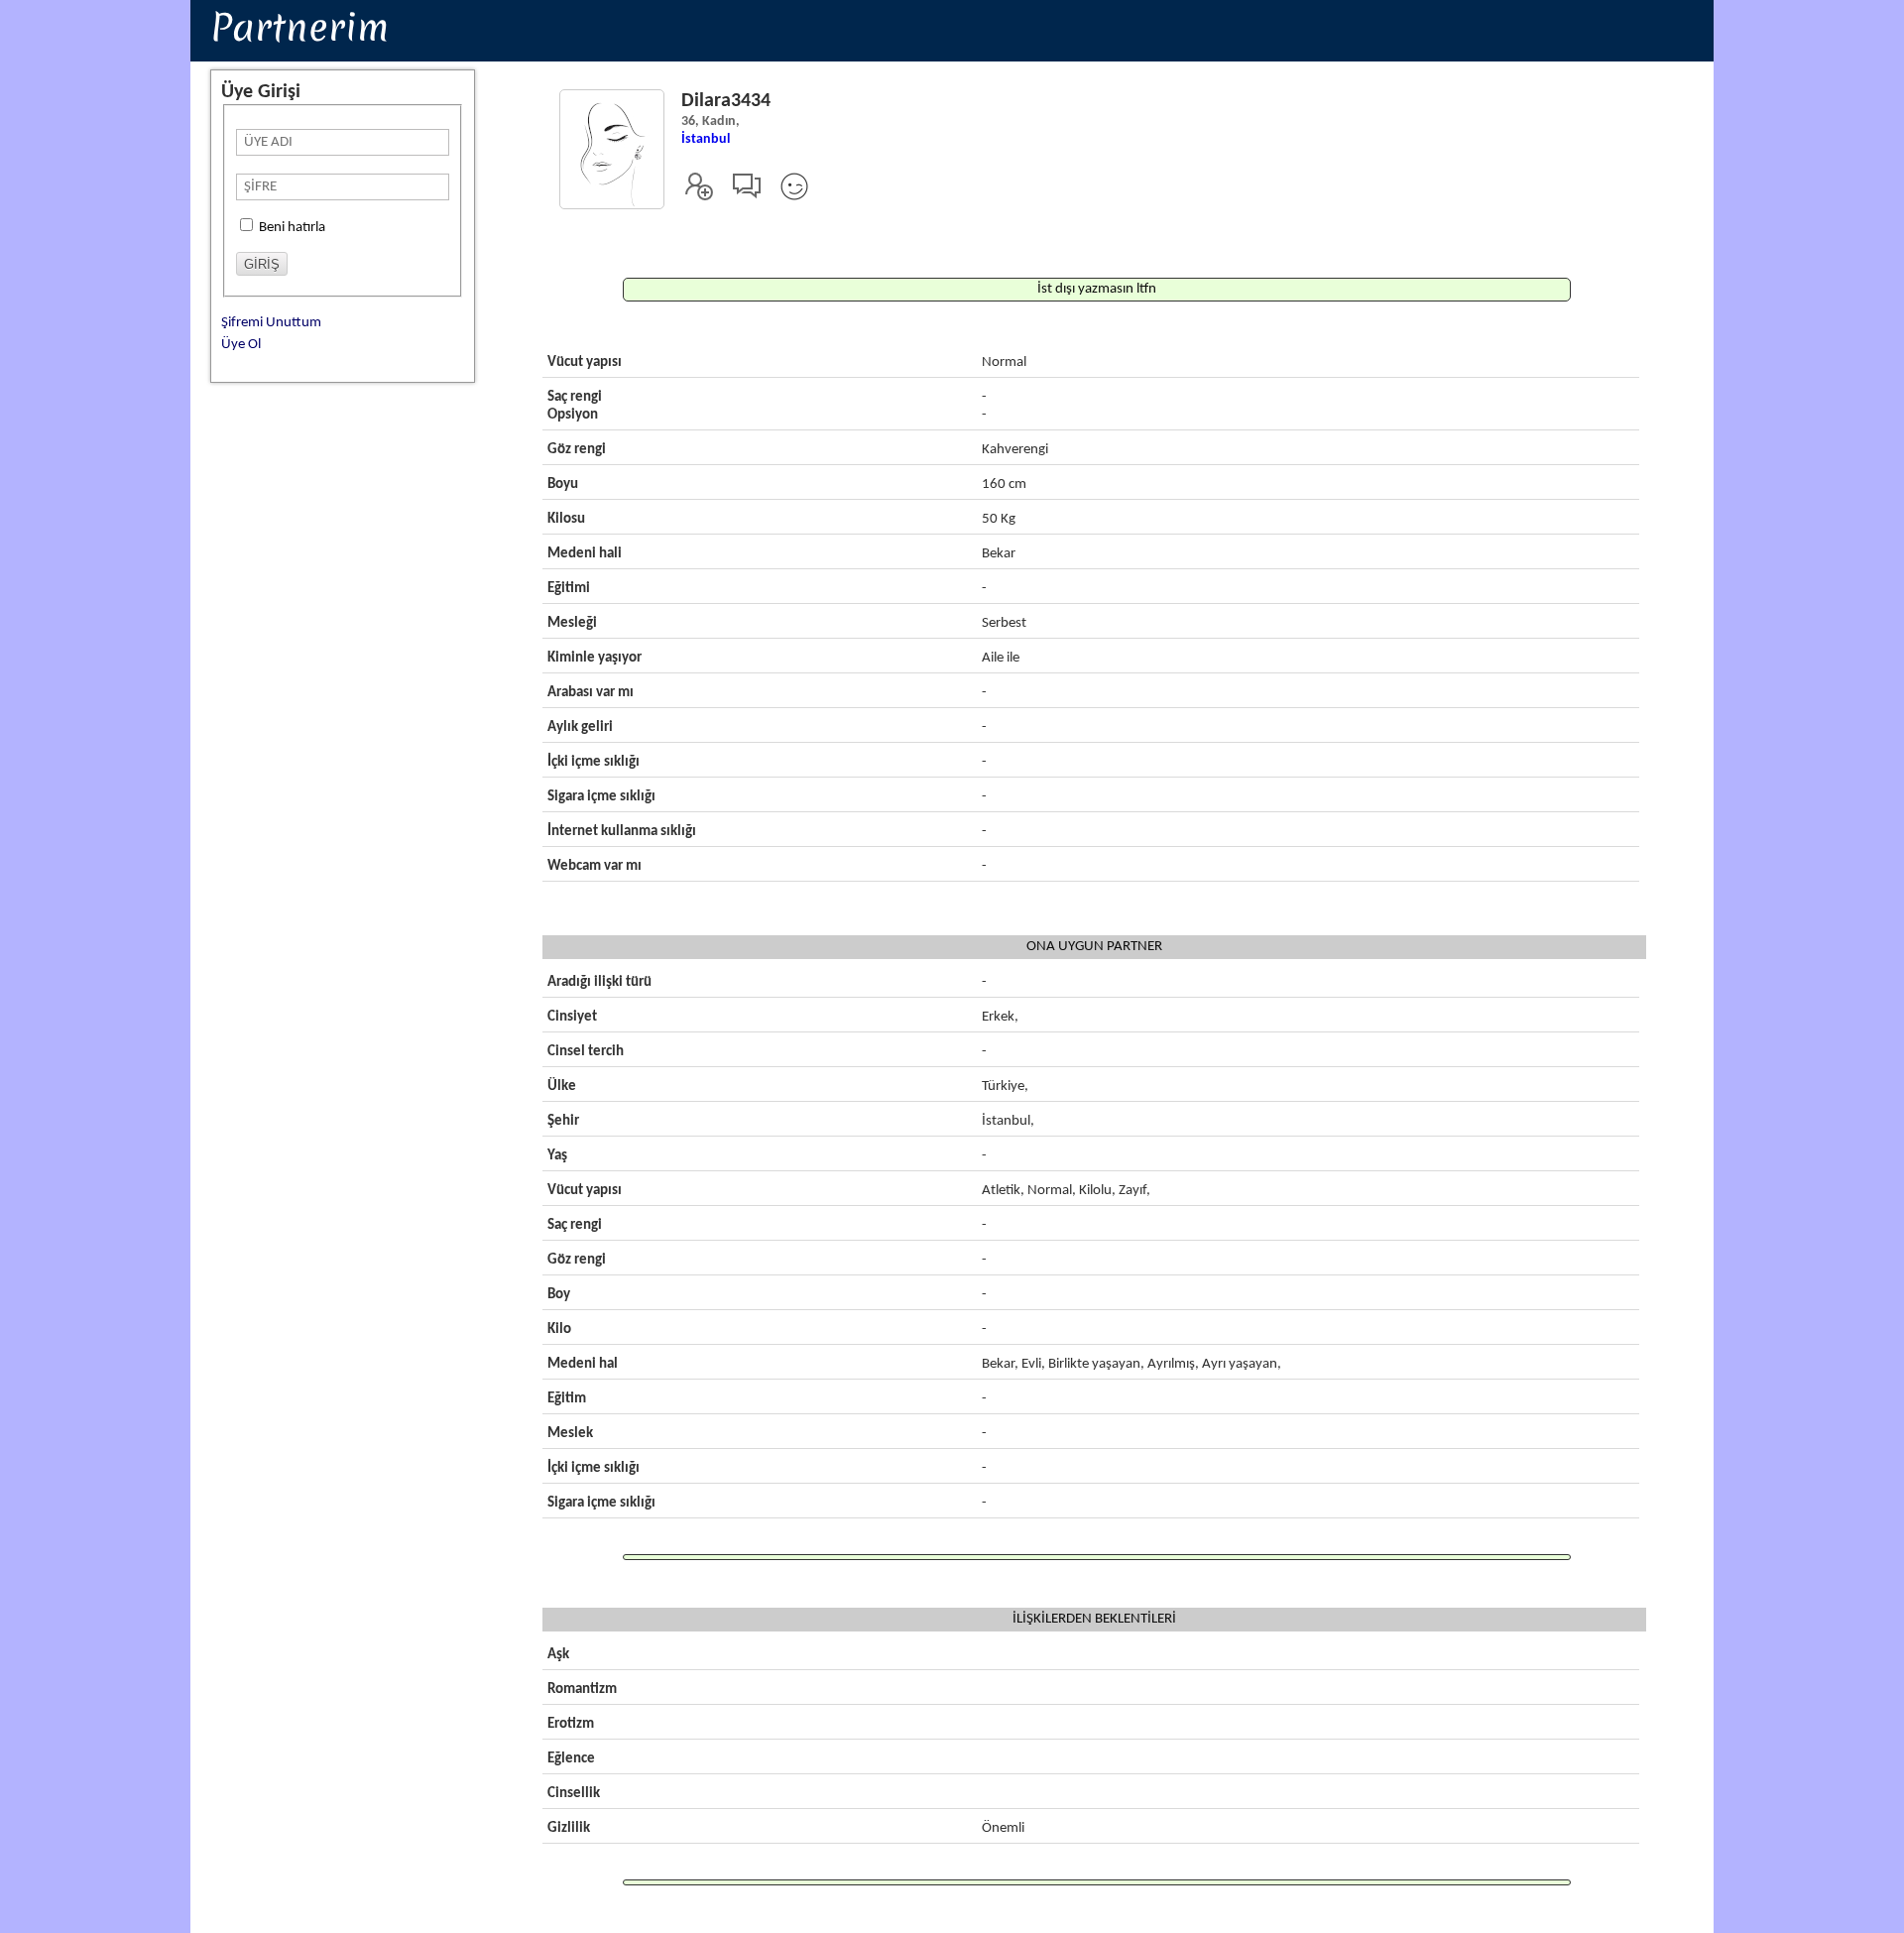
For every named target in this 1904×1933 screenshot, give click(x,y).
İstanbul (706, 139)
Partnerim (299, 27)
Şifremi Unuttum (271, 323)
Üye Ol (241, 345)
